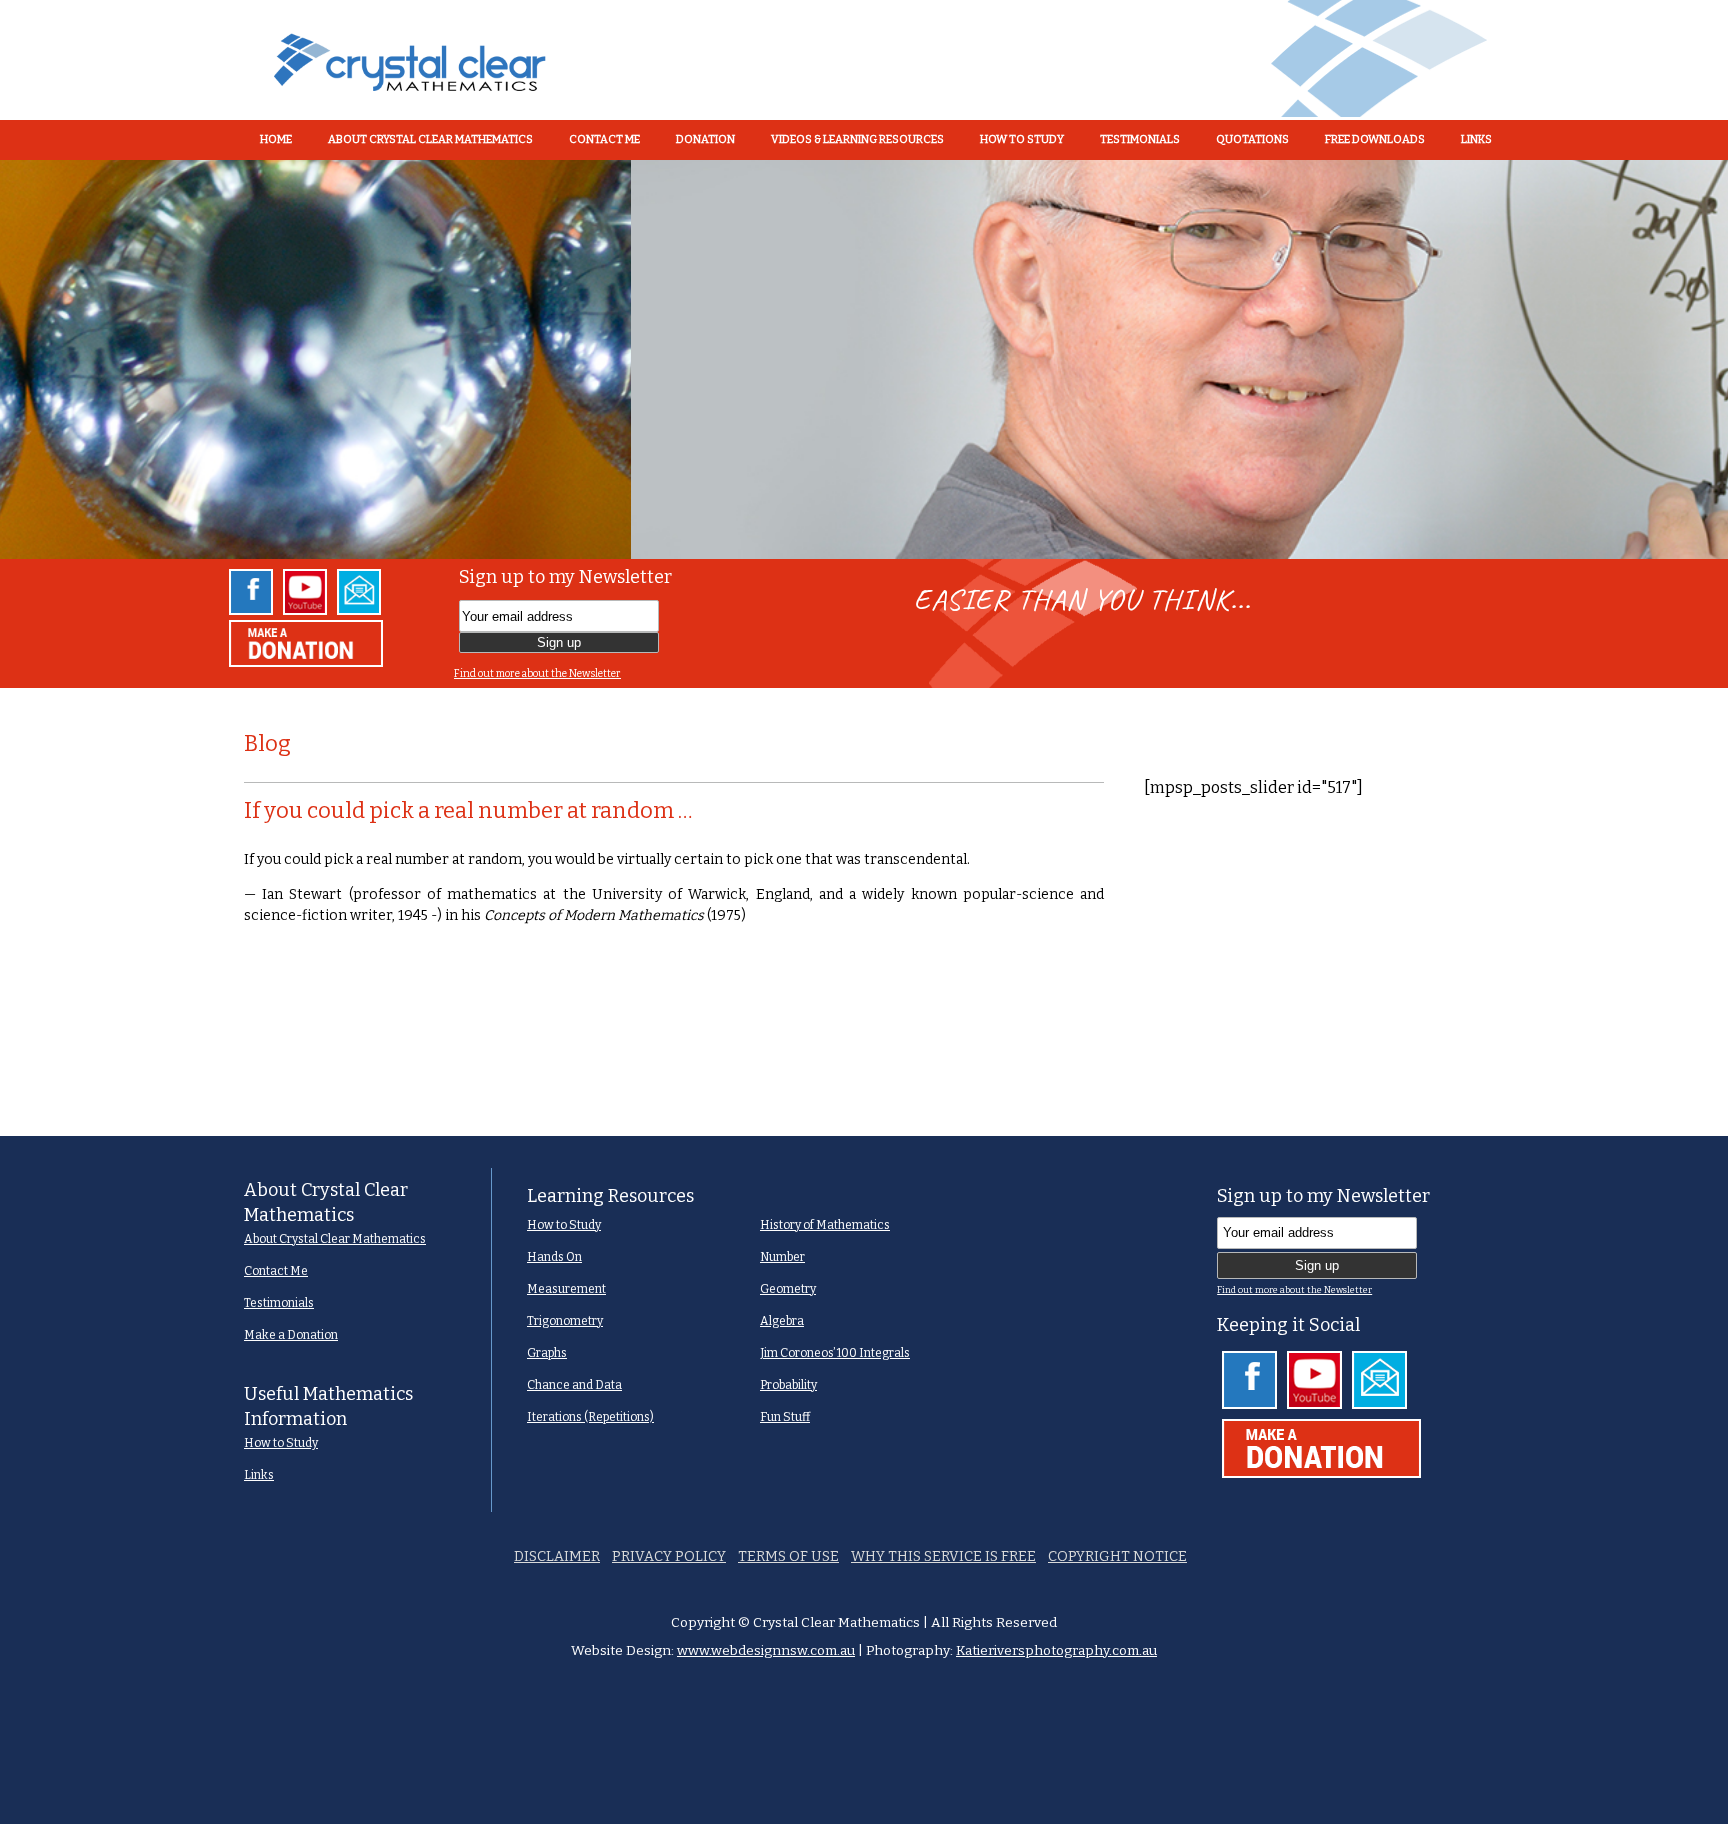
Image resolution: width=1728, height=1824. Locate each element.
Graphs (547, 1353)
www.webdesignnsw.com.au (766, 1650)
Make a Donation (291, 1335)
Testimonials (279, 1303)
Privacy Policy (669, 1556)
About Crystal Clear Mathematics (335, 1239)
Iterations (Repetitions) (590, 1417)
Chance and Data (574, 1385)
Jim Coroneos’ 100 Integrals (835, 1353)
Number (782, 1257)
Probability (788, 1385)
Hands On (554, 1257)
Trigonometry (565, 1321)
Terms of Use (788, 1556)
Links (259, 1475)
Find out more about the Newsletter (537, 673)
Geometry (788, 1289)
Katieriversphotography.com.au (1056, 1650)
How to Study (281, 1443)
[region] (864, 359)
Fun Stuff (785, 1417)
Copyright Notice (1117, 1556)
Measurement (566, 1289)
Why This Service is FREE (943, 1556)
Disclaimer (557, 1556)
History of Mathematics (825, 1225)
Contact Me (276, 1271)
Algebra (782, 1321)
